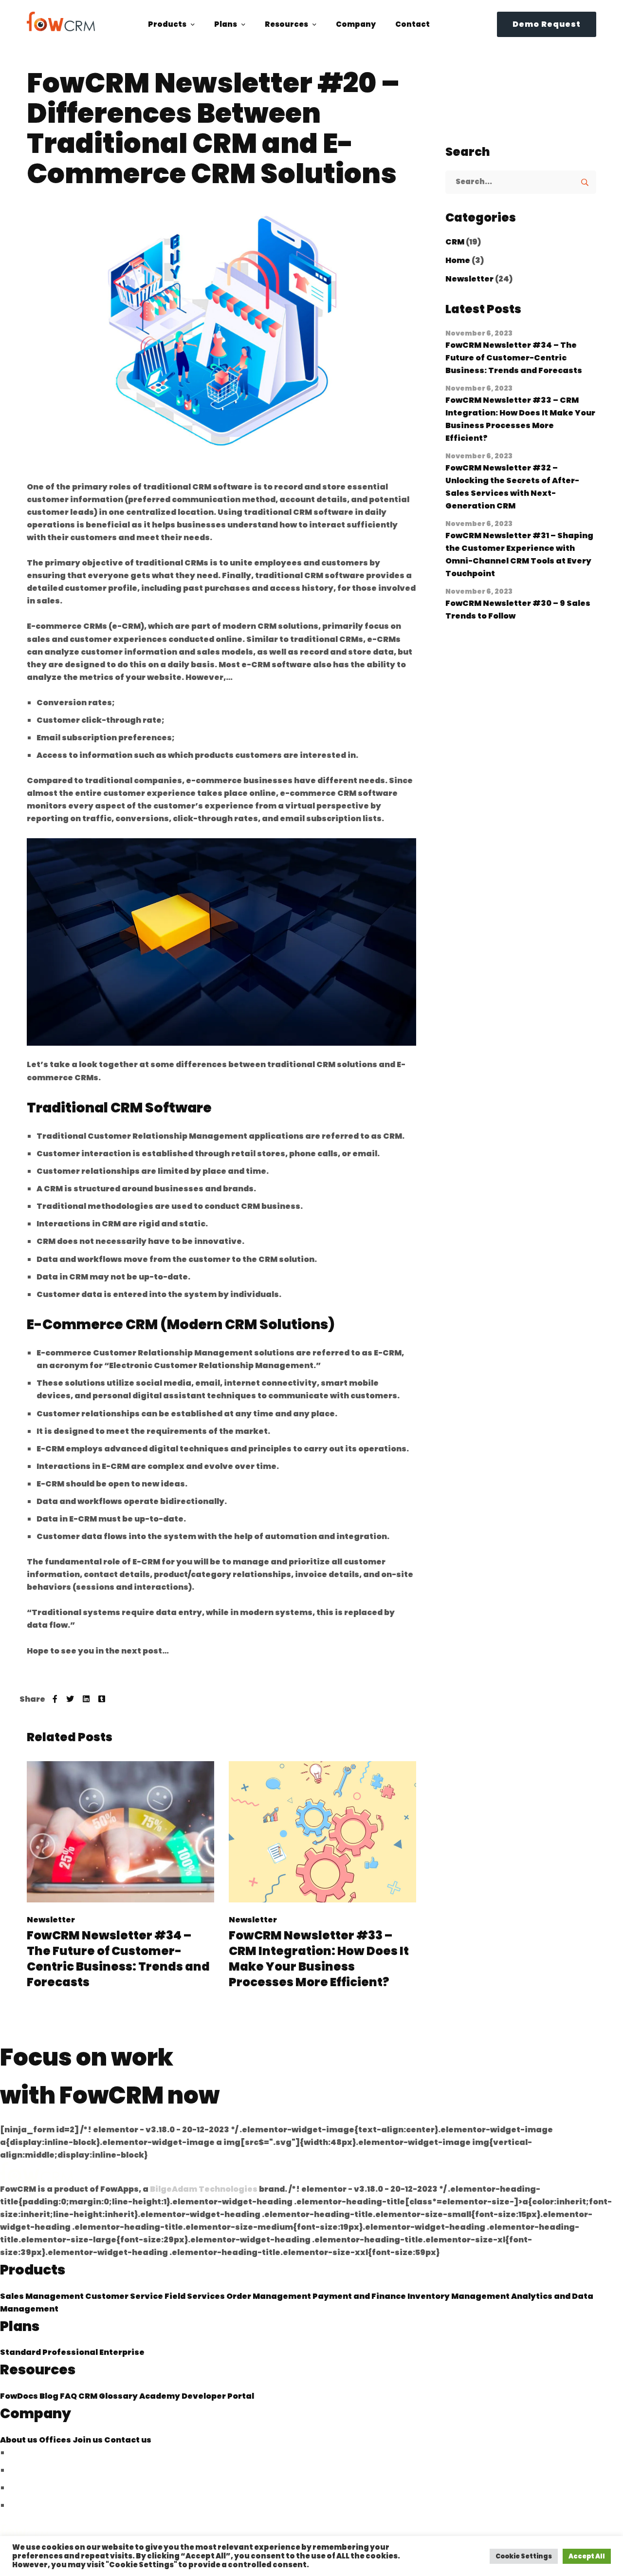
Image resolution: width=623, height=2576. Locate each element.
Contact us (128, 2440)
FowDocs (20, 2396)
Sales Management (43, 2296)
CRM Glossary (109, 2396)
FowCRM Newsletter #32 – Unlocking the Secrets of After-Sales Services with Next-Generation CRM (512, 487)
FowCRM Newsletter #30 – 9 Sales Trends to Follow (518, 610)
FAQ (69, 2396)
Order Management (269, 2296)
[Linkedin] (86, 1699)
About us (19, 2440)
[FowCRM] (61, 21)
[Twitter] (70, 1699)
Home (458, 260)
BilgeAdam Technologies (204, 2189)
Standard (21, 2352)
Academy (160, 2396)
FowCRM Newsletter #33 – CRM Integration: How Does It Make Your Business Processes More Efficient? (319, 1959)
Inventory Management (459, 2296)
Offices (56, 2440)
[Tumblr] (102, 1699)
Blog (50, 2396)
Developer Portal (218, 2396)
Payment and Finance (360, 2296)
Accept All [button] (587, 2556)
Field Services (195, 2296)
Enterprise (122, 2352)
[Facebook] (55, 1699)
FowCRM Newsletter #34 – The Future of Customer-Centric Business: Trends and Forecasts (118, 1959)
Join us (88, 2440)
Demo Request (547, 24)
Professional (71, 2352)
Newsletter (51, 1920)
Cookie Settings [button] (524, 2556)
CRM (455, 242)
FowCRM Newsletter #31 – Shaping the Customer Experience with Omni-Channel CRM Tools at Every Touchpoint (519, 555)
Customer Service (125, 2296)
